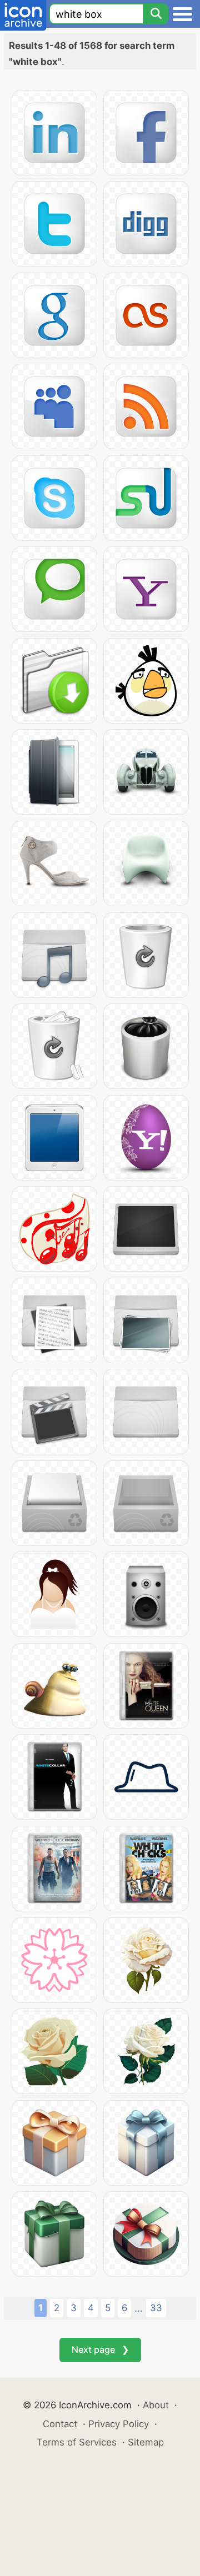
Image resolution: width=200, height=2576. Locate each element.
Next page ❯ (100, 2349)
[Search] (156, 14)
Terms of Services (77, 2442)
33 (156, 2308)
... (139, 2308)
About (156, 2405)
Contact (60, 2424)
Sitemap (146, 2442)
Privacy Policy (119, 2424)
